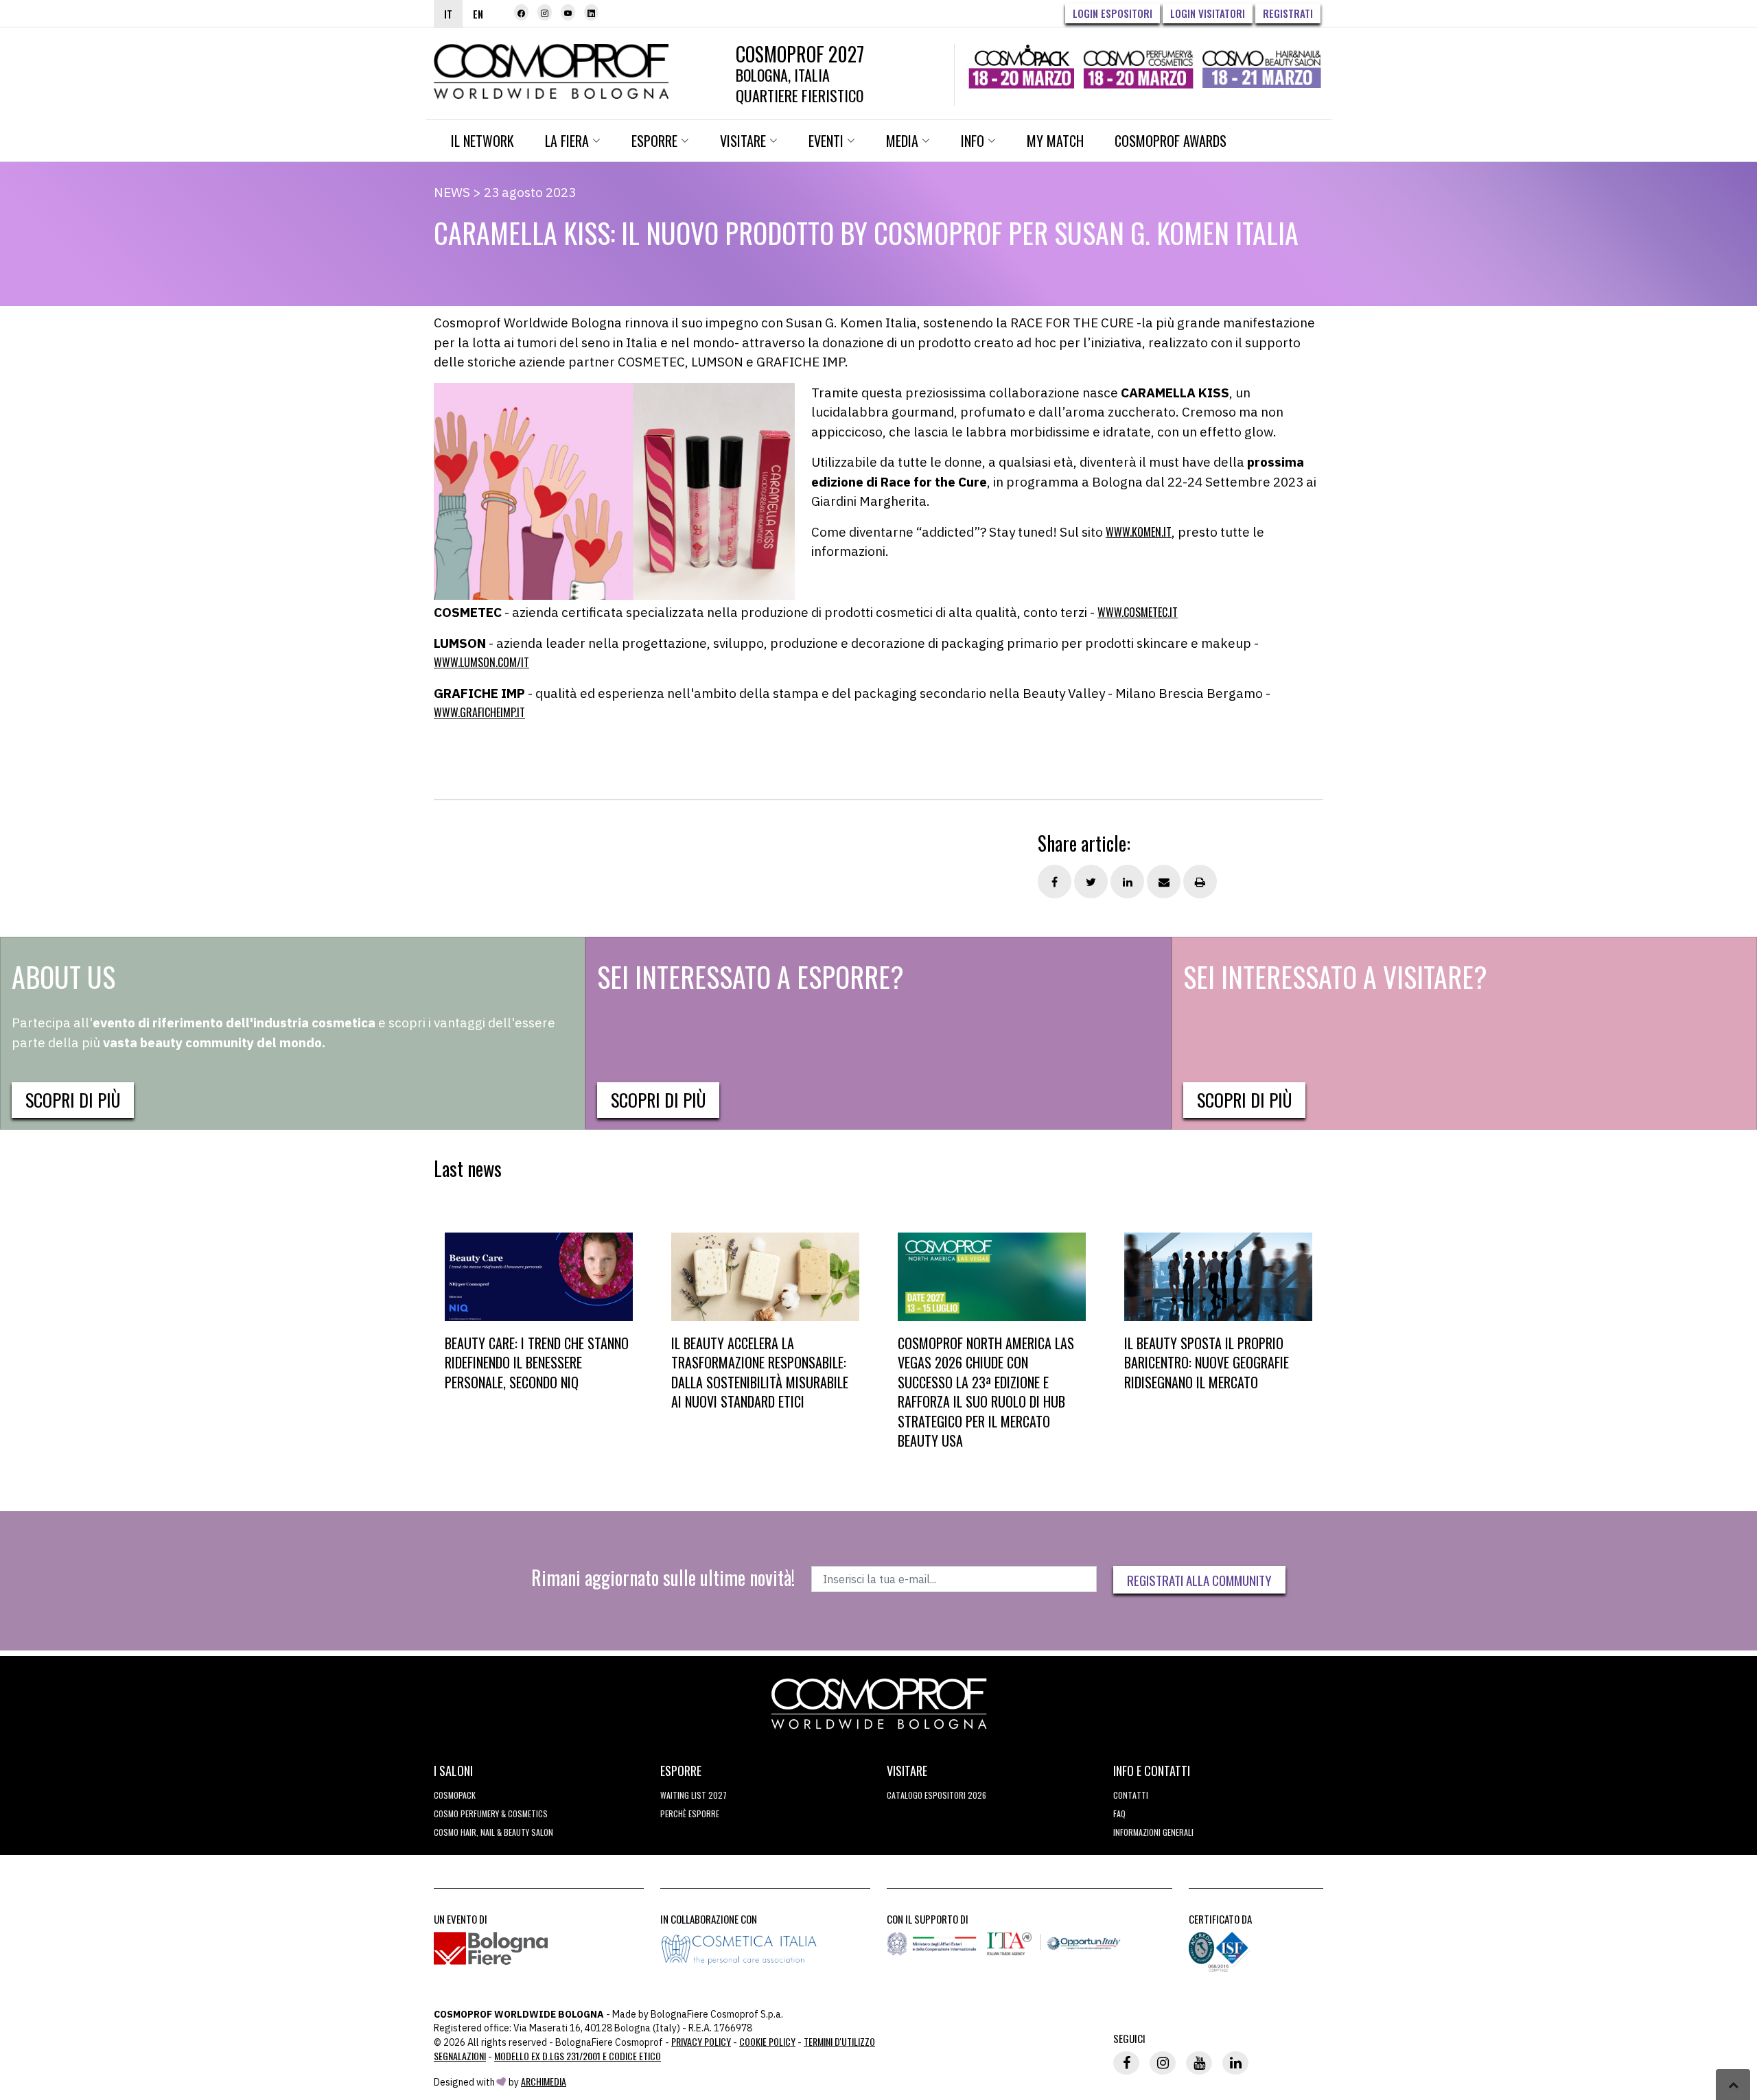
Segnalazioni (460, 2056)
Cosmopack (455, 1795)
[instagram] (545, 12)
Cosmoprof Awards (1171, 141)
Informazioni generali (1153, 1832)
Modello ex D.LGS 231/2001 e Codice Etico (578, 2056)
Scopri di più (73, 1100)
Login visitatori (1208, 13)
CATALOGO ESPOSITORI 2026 (936, 1795)
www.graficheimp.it (479, 712)
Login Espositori (1113, 13)
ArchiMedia (544, 2081)
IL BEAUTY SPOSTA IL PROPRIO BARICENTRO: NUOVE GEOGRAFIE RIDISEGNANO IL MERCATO (1207, 1363)
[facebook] (521, 12)
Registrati (1288, 13)
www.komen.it (1139, 532)
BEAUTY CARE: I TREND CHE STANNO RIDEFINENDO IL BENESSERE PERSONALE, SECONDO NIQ (537, 1363)
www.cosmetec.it (1138, 612)
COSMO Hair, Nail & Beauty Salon (493, 1832)
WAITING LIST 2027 (694, 1795)
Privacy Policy (701, 2041)
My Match (1055, 141)
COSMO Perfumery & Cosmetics (491, 1813)
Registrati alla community (1199, 1580)
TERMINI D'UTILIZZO (839, 2041)
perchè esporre (690, 1813)
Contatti (1131, 1795)
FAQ (1119, 1813)
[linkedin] (591, 12)
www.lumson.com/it (481, 662)
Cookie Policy (767, 2041)
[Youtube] (568, 12)
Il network (482, 141)
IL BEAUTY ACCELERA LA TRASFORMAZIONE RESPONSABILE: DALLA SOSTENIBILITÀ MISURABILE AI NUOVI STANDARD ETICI (760, 1373)
